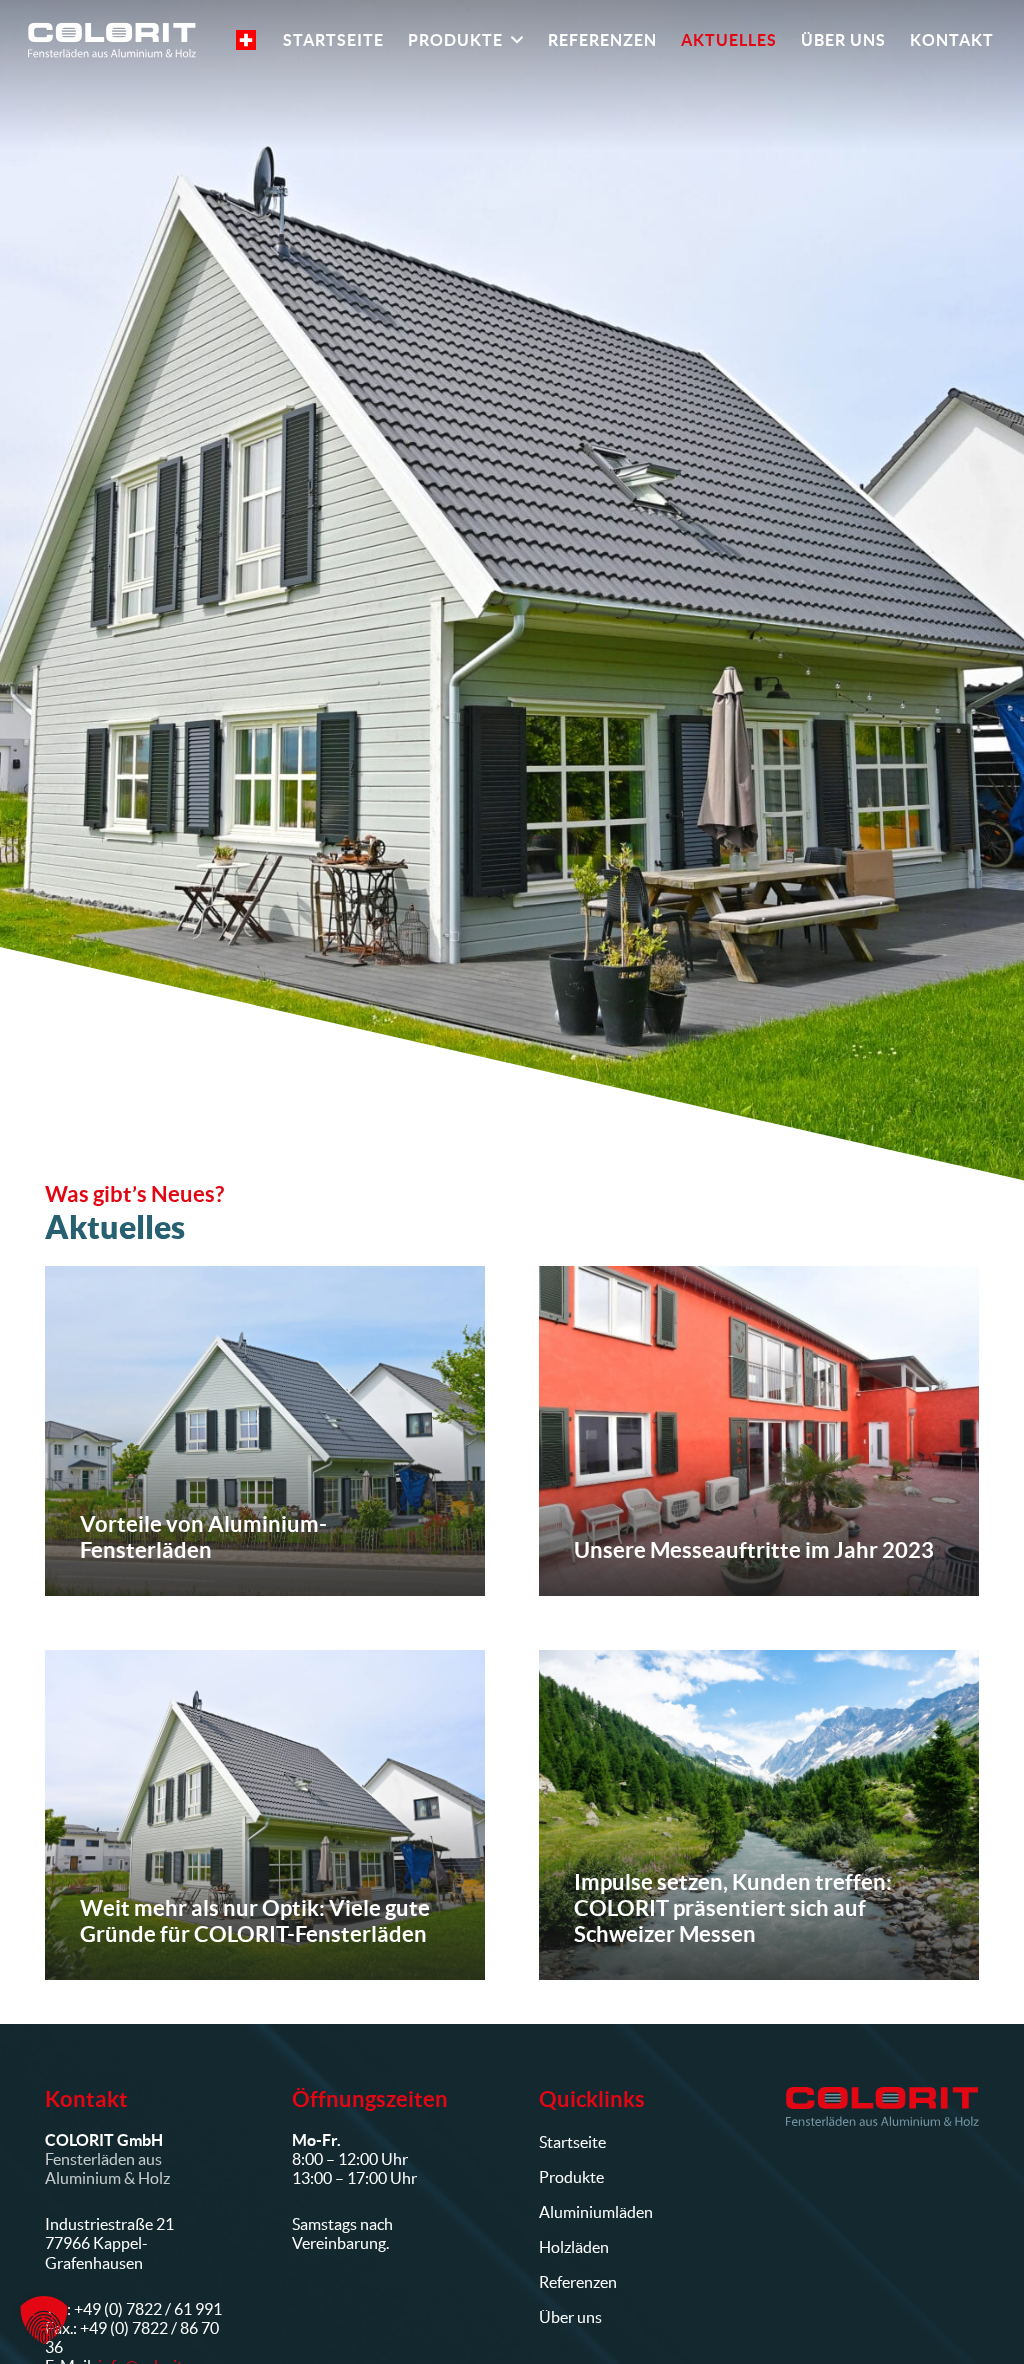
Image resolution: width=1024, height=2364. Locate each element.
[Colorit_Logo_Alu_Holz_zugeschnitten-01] (882, 2107)
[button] (513, 40)
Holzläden (574, 2247)
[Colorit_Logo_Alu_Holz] (112, 40)
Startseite (572, 2142)
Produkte (571, 2177)
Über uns (570, 2317)
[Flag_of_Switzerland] (246, 40)
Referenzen (578, 2282)
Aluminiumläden (596, 2212)
